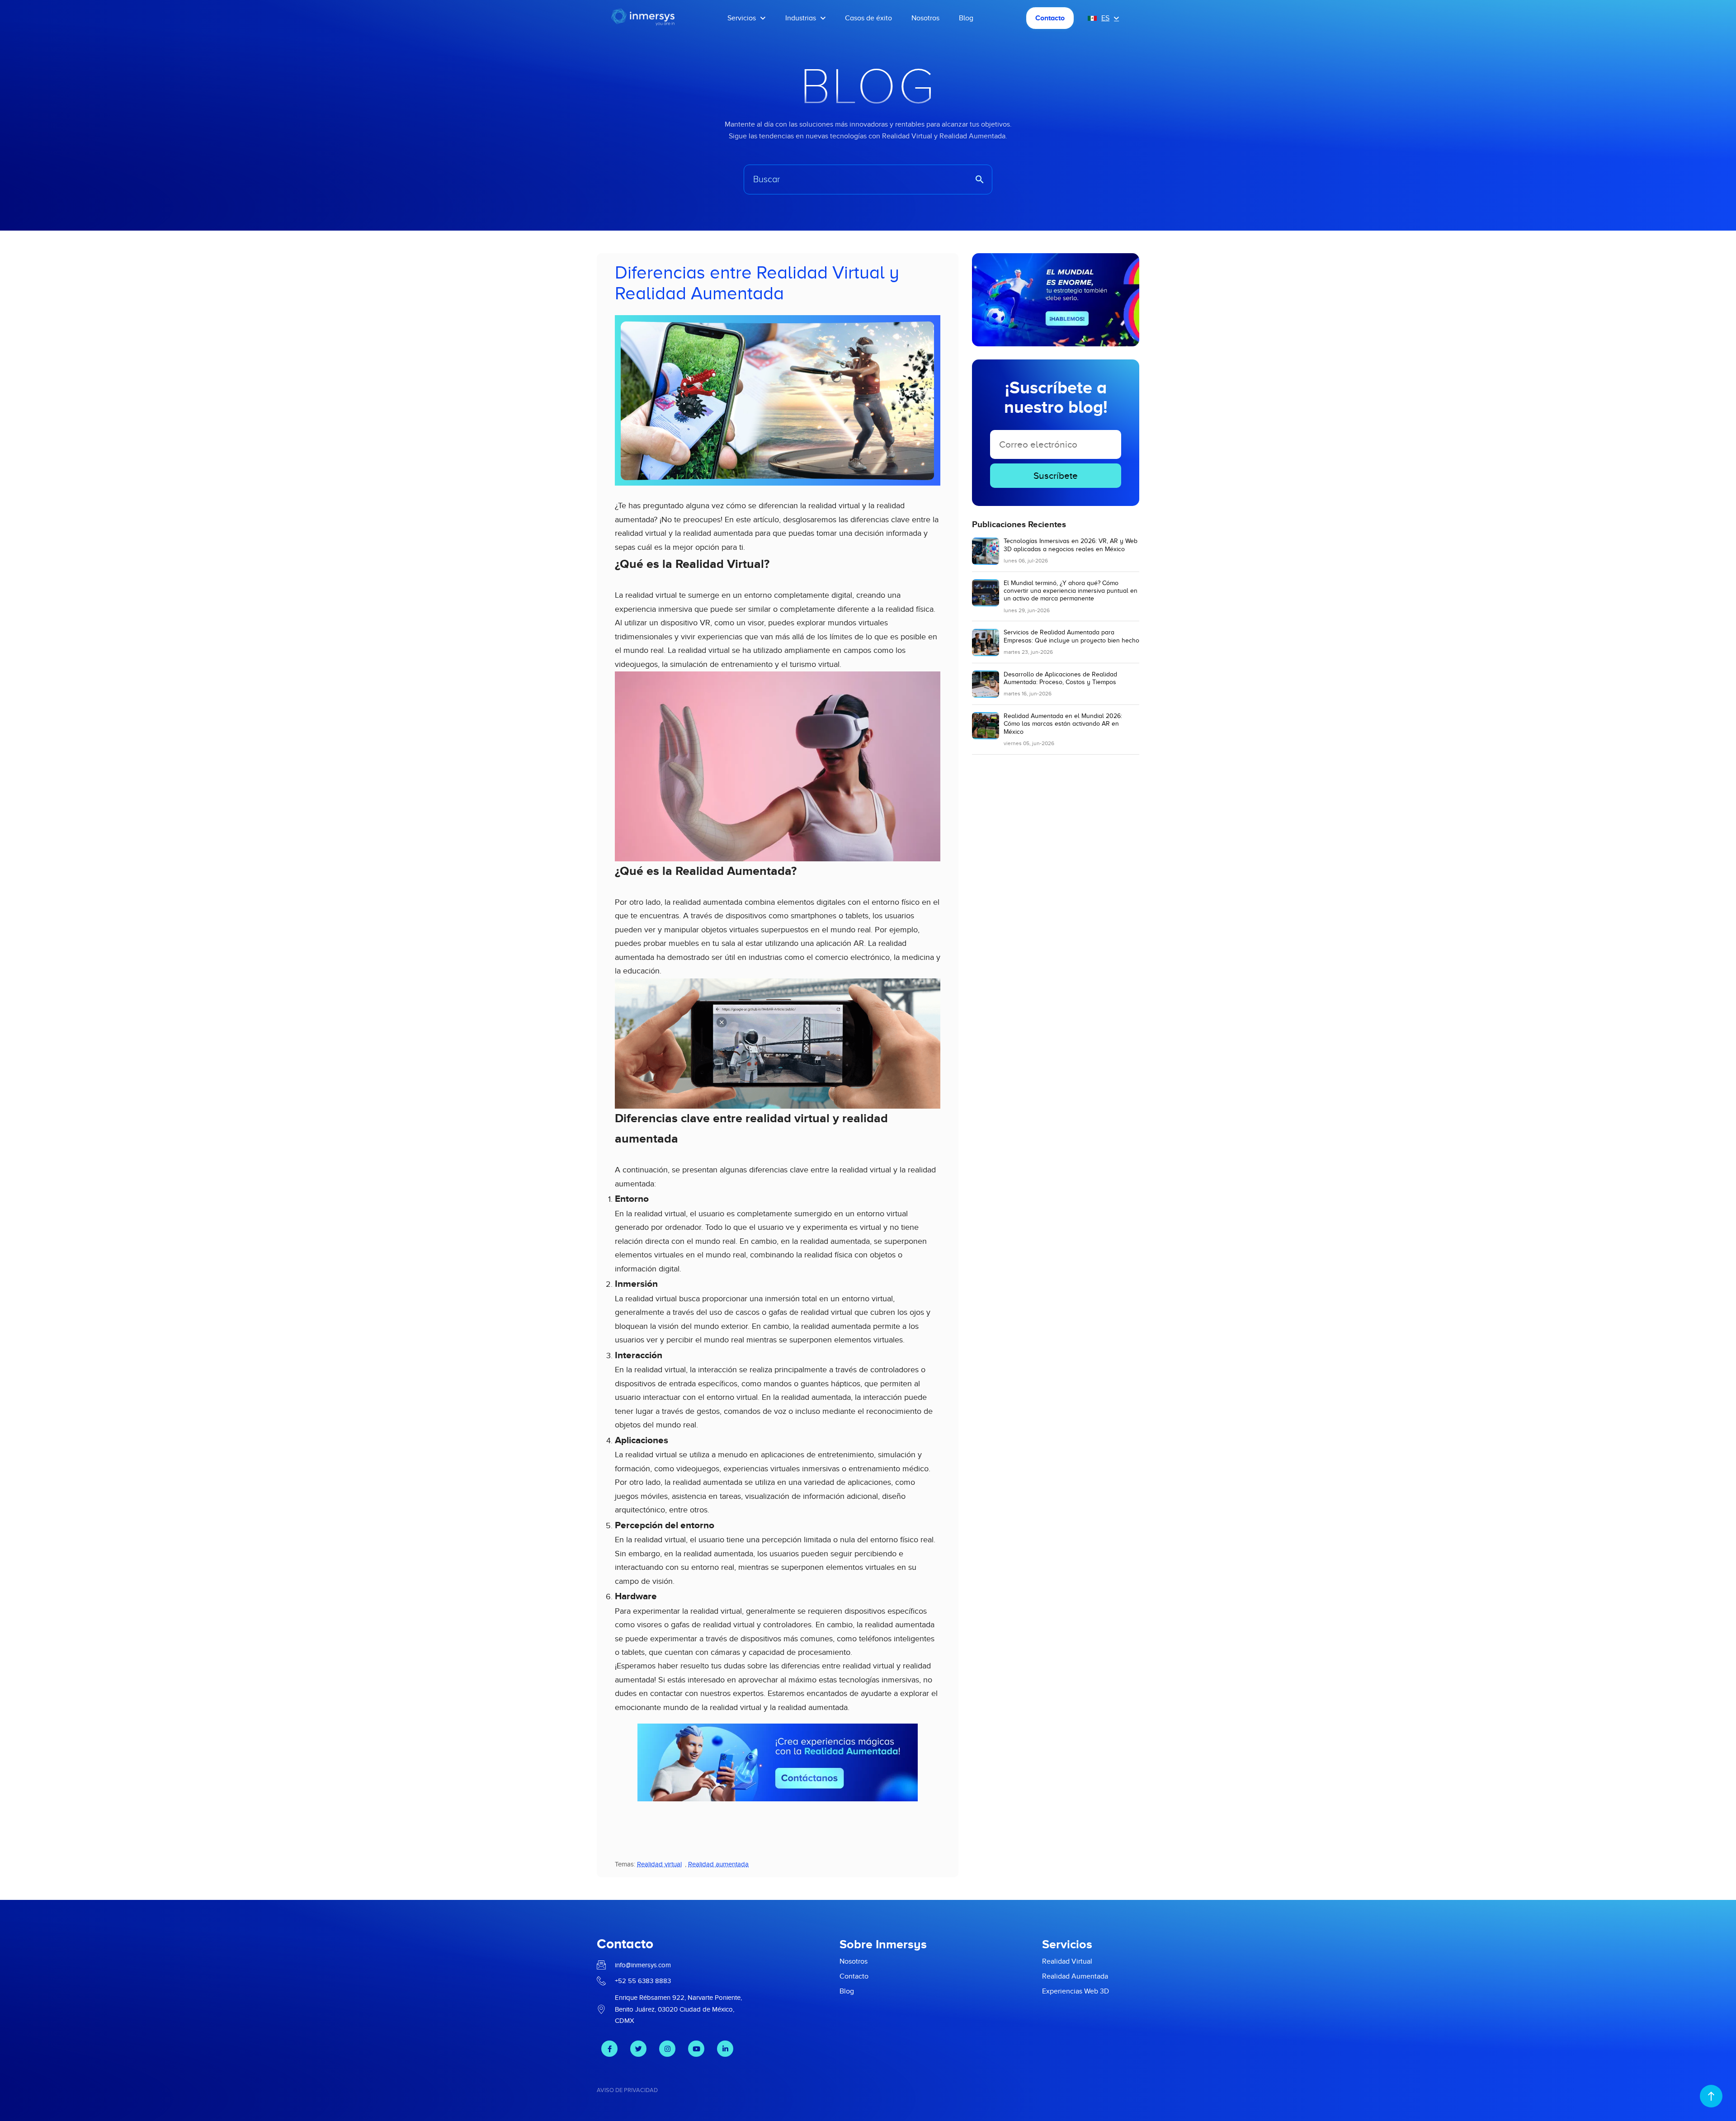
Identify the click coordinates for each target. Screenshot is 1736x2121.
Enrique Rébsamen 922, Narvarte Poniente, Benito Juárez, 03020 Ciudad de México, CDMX (678, 2009)
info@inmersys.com (643, 1965)
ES (1105, 18)
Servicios (742, 18)
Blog (966, 18)
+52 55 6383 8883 (643, 1981)
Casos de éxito (868, 18)
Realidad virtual (659, 1864)
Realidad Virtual (1067, 1961)
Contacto (1050, 18)
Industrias (801, 18)
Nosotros (925, 18)
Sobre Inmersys (883, 1944)
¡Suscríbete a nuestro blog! (1056, 397)
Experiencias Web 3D (1076, 1991)
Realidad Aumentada (1075, 1976)
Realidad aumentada (718, 1864)
